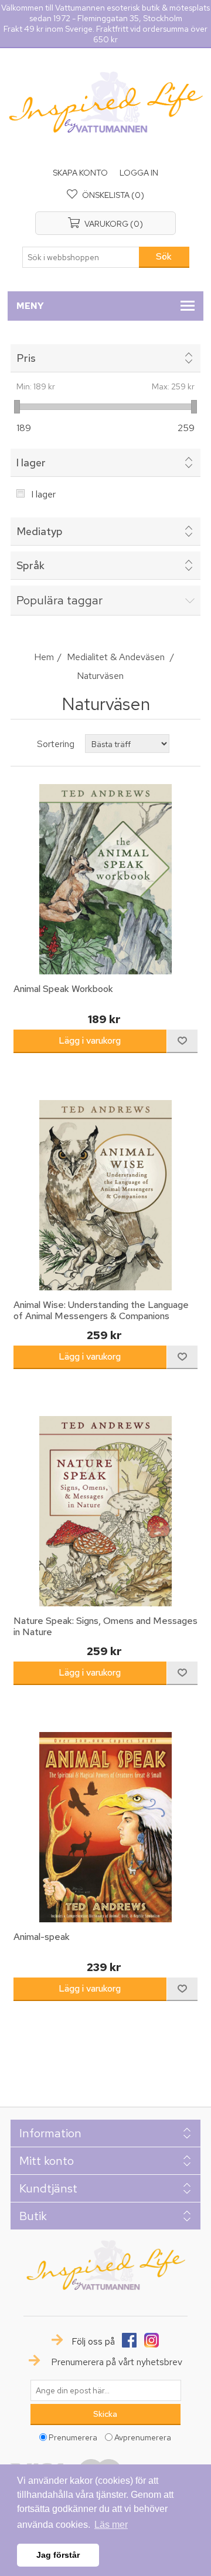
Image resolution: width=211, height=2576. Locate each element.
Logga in (139, 173)
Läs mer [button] (111, 2525)
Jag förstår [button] (58, 2555)
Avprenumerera (143, 2437)
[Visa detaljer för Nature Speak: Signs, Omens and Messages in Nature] (105, 1511)
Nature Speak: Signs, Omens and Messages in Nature (105, 1626)
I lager (43, 494)
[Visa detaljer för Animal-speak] (105, 1827)
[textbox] (81, 257)
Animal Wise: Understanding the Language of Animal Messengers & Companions (101, 1310)
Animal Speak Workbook (63, 989)
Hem (44, 657)
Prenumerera (73, 2437)
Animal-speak (42, 1937)
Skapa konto (80, 173)
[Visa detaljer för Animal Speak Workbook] (105, 879)
